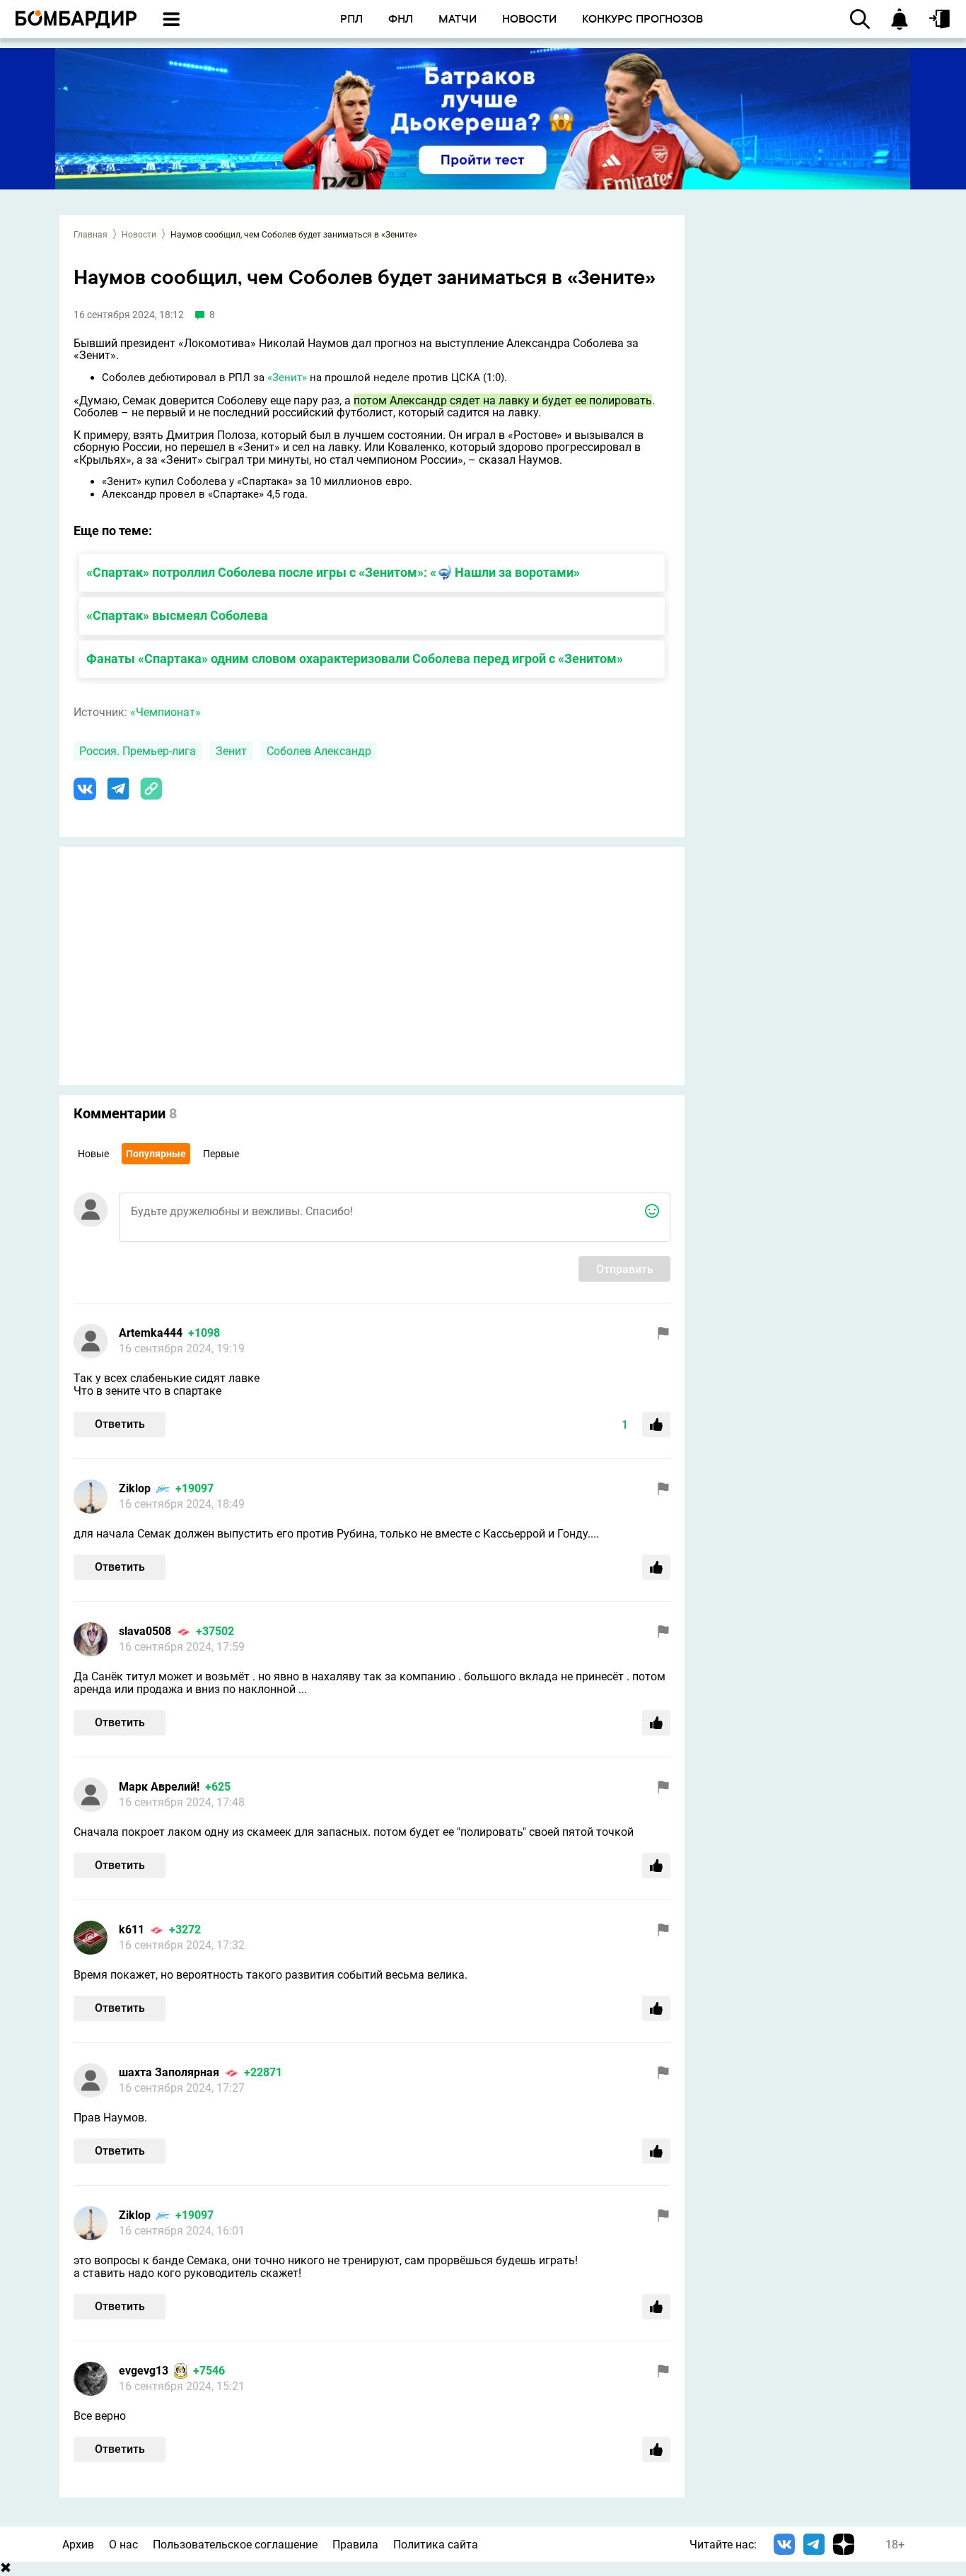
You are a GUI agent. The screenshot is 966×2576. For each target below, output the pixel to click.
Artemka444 (151, 1333)
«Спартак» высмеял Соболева (177, 615)
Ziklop (135, 1488)
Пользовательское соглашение (235, 2545)
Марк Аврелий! (159, 1787)
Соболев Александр (319, 751)
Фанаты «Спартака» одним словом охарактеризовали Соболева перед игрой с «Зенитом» (355, 658)
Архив (78, 2545)
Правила (355, 2545)
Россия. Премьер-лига (138, 751)
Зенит (231, 751)
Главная (91, 235)
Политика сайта (436, 2545)
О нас (123, 2545)
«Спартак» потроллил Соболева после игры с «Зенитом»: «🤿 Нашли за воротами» (333, 572)
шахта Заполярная (169, 2072)
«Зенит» (287, 377)
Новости (139, 235)
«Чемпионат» (165, 712)
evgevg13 (144, 2371)
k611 (132, 1930)
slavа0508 (145, 1631)
